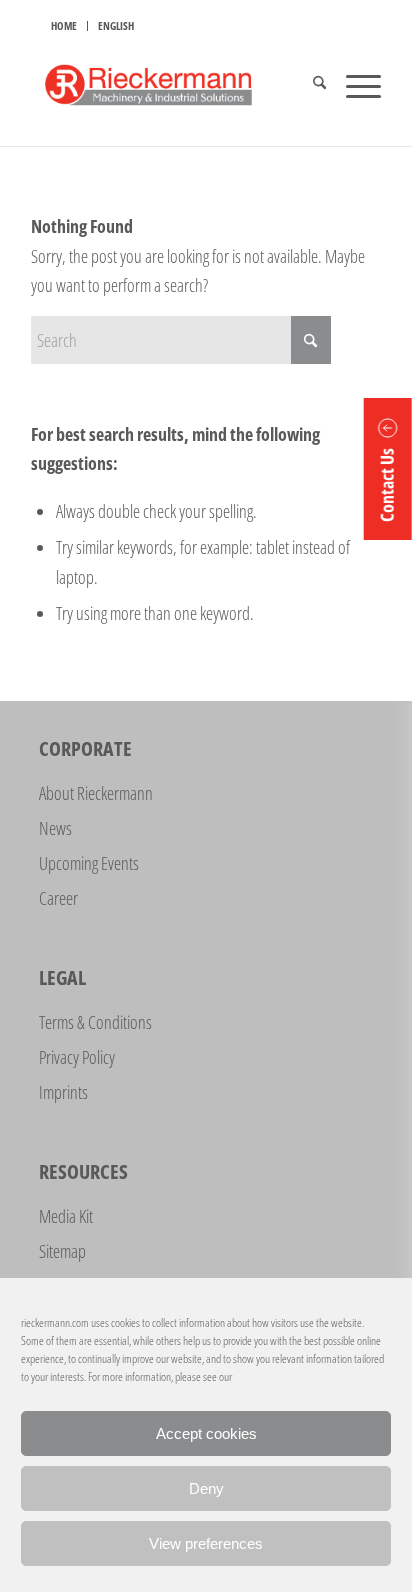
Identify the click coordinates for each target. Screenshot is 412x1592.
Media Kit (66, 1216)
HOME (64, 25)
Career (58, 898)
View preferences (206, 1543)
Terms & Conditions (95, 1022)
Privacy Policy (77, 1057)
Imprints (63, 1092)
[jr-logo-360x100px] (171, 85)
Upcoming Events (89, 863)
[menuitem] (64, 26)
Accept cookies (206, 1433)
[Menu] (353, 85)
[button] (388, 469)
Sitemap (62, 1251)
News (55, 828)
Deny (206, 1488)
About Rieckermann (96, 793)
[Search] (309, 85)
